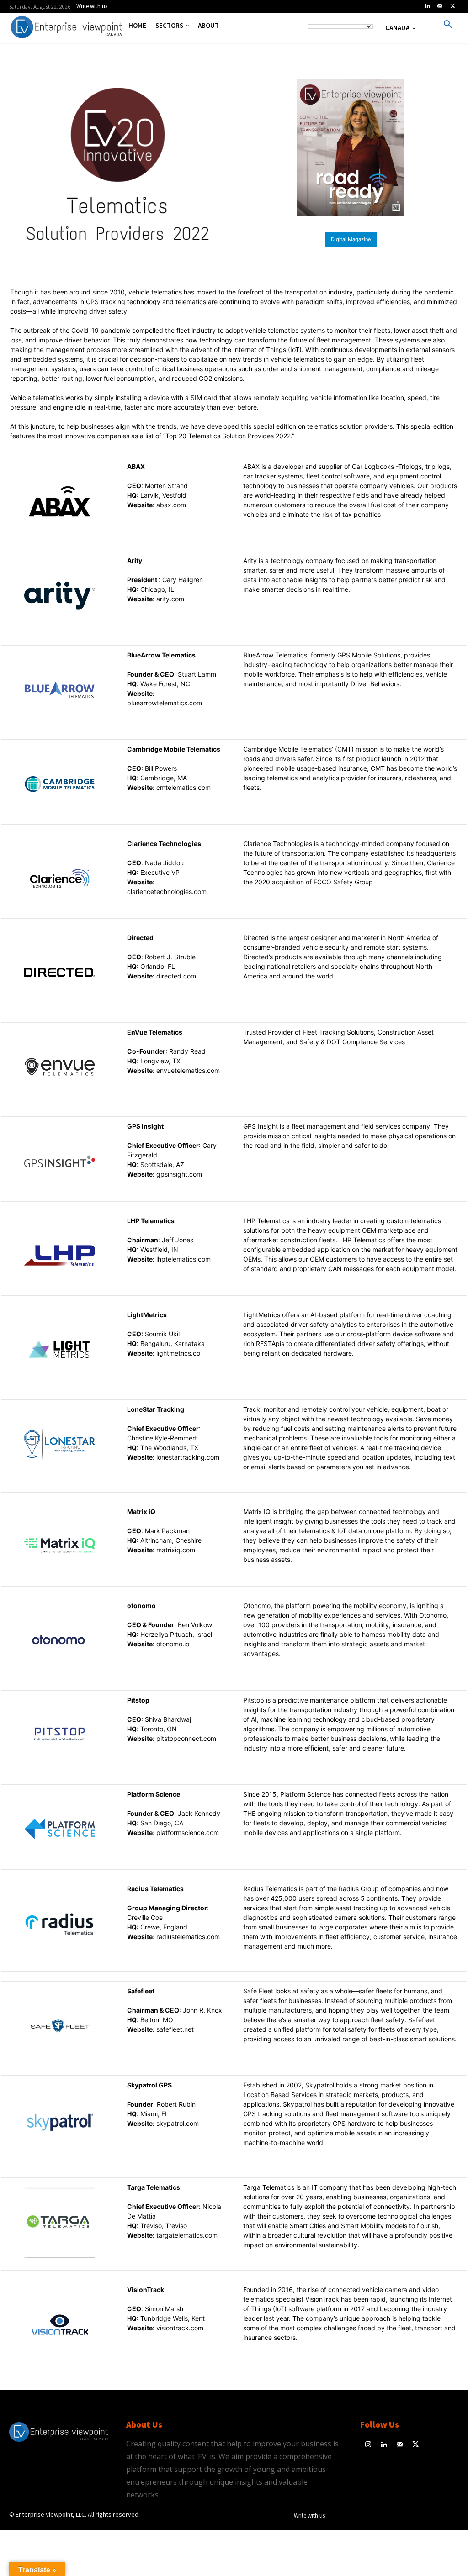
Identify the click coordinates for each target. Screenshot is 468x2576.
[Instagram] (368, 2445)
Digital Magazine (351, 239)
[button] (448, 25)
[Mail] (440, 6)
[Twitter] (452, 6)
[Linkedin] (427, 6)
